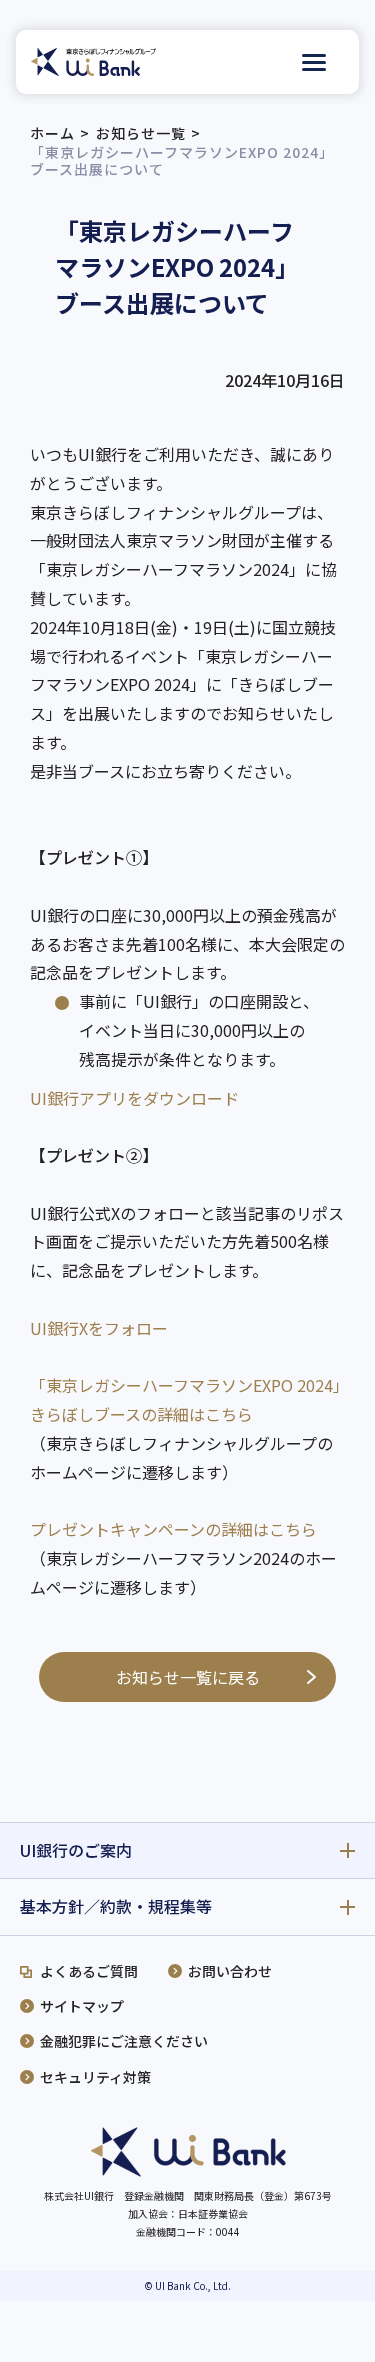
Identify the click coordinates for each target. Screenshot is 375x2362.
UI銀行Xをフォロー (99, 1328)
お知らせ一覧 (141, 133)
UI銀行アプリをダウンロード (134, 1098)
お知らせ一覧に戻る (188, 1677)
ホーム (52, 133)
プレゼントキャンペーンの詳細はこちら (173, 1529)
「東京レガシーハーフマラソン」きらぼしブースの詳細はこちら (185, 1399)
